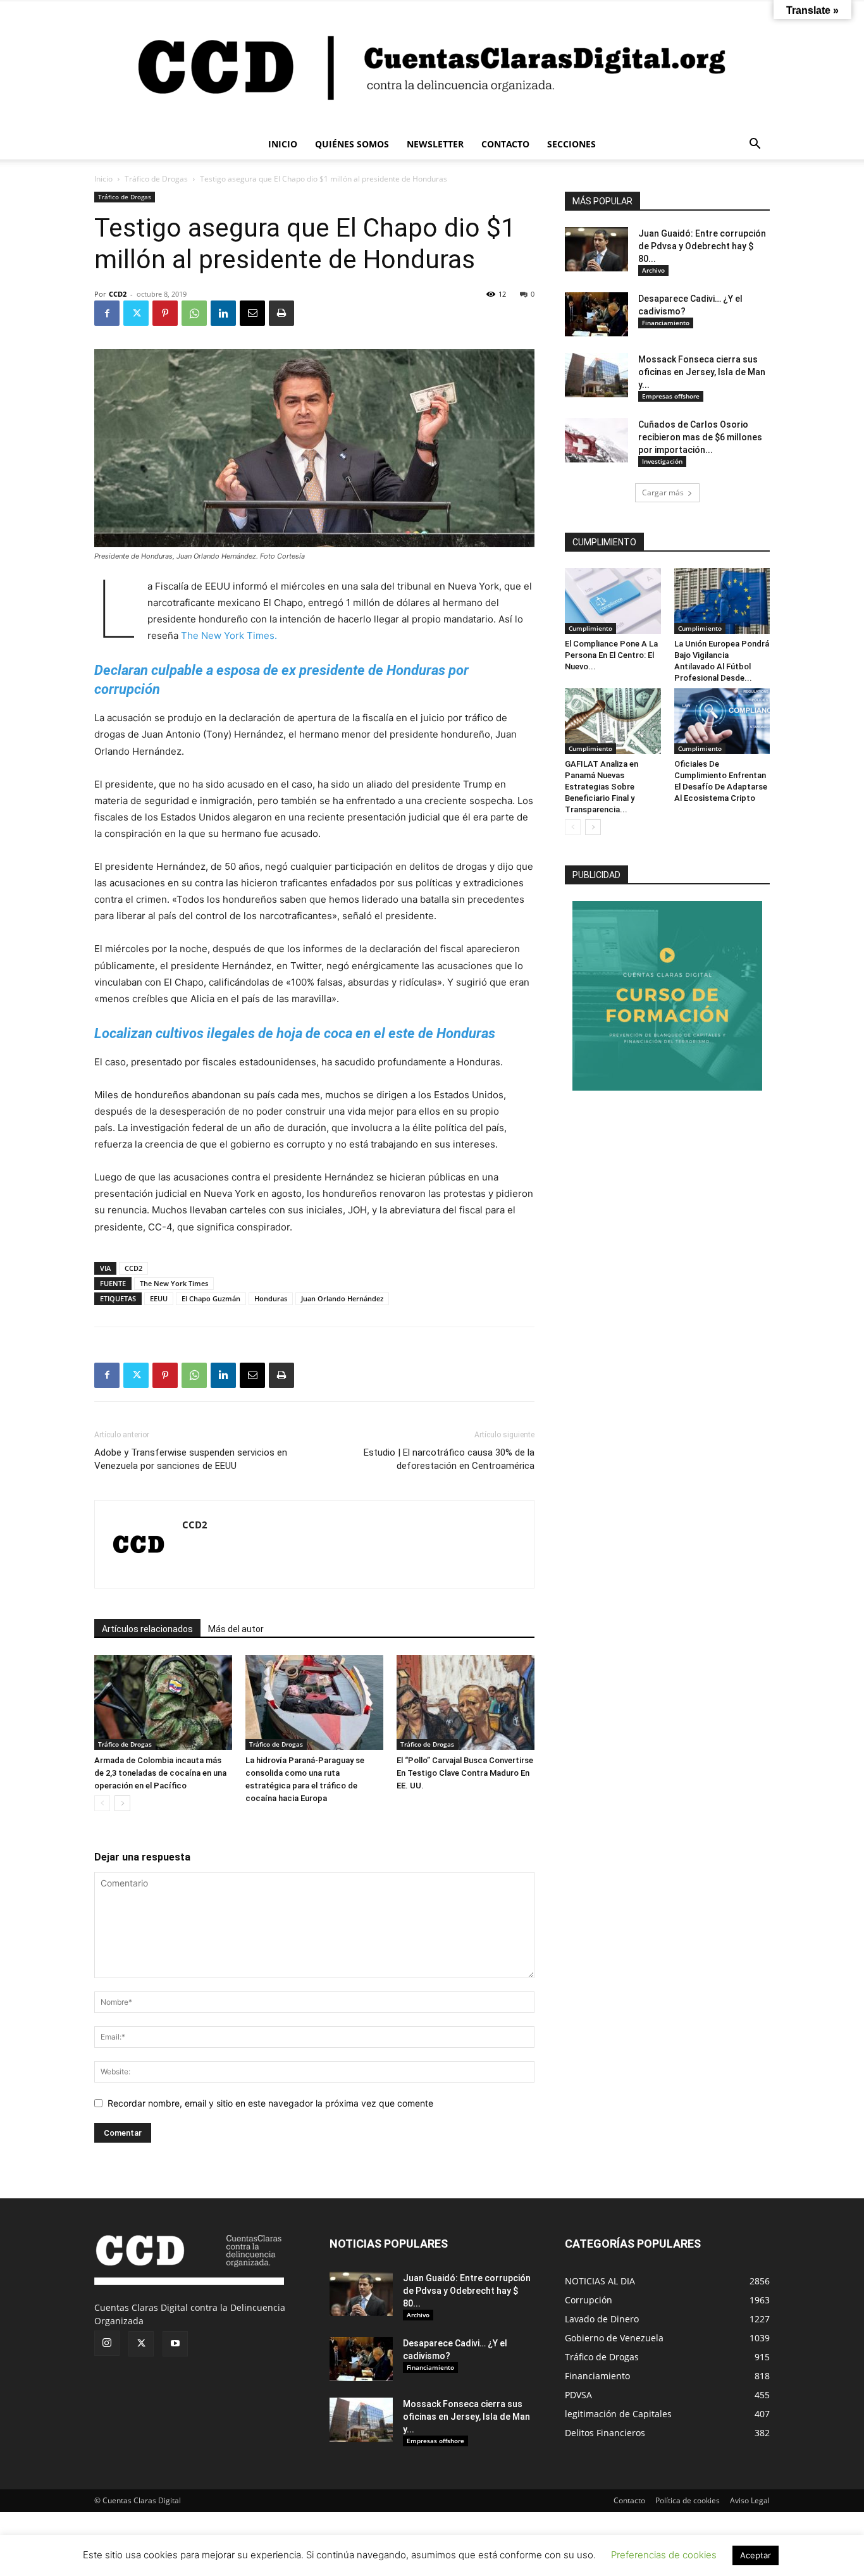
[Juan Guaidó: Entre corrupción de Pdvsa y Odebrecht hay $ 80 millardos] (596, 249)
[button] (755, 145)
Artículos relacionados (147, 1629)
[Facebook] (107, 313)
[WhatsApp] (194, 313)
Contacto (629, 2500)
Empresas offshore (671, 396)
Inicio (103, 179)
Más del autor (236, 1629)
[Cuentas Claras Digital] (432, 65)
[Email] (252, 313)
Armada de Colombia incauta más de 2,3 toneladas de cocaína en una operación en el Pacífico (160, 1773)
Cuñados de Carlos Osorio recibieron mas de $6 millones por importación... (700, 437)
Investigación (662, 461)
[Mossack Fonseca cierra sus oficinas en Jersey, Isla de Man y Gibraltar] (596, 375)
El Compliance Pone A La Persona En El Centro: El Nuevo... (611, 655)
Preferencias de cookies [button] (664, 2555)
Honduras (271, 1298)
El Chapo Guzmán (211, 1298)
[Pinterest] (165, 313)
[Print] (281, 313)
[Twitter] (136, 313)
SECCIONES (571, 144)
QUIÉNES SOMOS (352, 144)
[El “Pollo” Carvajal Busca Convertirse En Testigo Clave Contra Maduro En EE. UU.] (466, 1702)
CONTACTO (505, 144)
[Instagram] (107, 2343)
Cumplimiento (590, 628)
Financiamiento (666, 323)
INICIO (283, 144)
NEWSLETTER (435, 144)
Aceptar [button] (756, 2555)
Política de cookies (688, 2500)
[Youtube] (175, 2344)
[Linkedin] (223, 313)
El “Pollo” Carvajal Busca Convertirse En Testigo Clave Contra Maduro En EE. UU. (465, 1773)
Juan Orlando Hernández (342, 1298)
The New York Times (174, 1283)
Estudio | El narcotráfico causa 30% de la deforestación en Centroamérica (449, 1459)
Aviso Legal (750, 2500)
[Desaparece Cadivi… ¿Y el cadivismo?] (596, 314)
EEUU (159, 1298)
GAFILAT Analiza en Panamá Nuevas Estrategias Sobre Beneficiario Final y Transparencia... (602, 787)
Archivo (653, 270)
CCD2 (118, 294)
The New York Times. (229, 635)
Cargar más (663, 492)
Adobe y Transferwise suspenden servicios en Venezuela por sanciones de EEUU (191, 1459)
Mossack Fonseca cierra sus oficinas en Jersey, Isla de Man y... (702, 372)
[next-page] (122, 1803)
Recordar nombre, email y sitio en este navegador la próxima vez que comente (270, 2103)
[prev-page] (102, 1803)
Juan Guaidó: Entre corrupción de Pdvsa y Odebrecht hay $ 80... (702, 246)
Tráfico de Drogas (156, 179)
